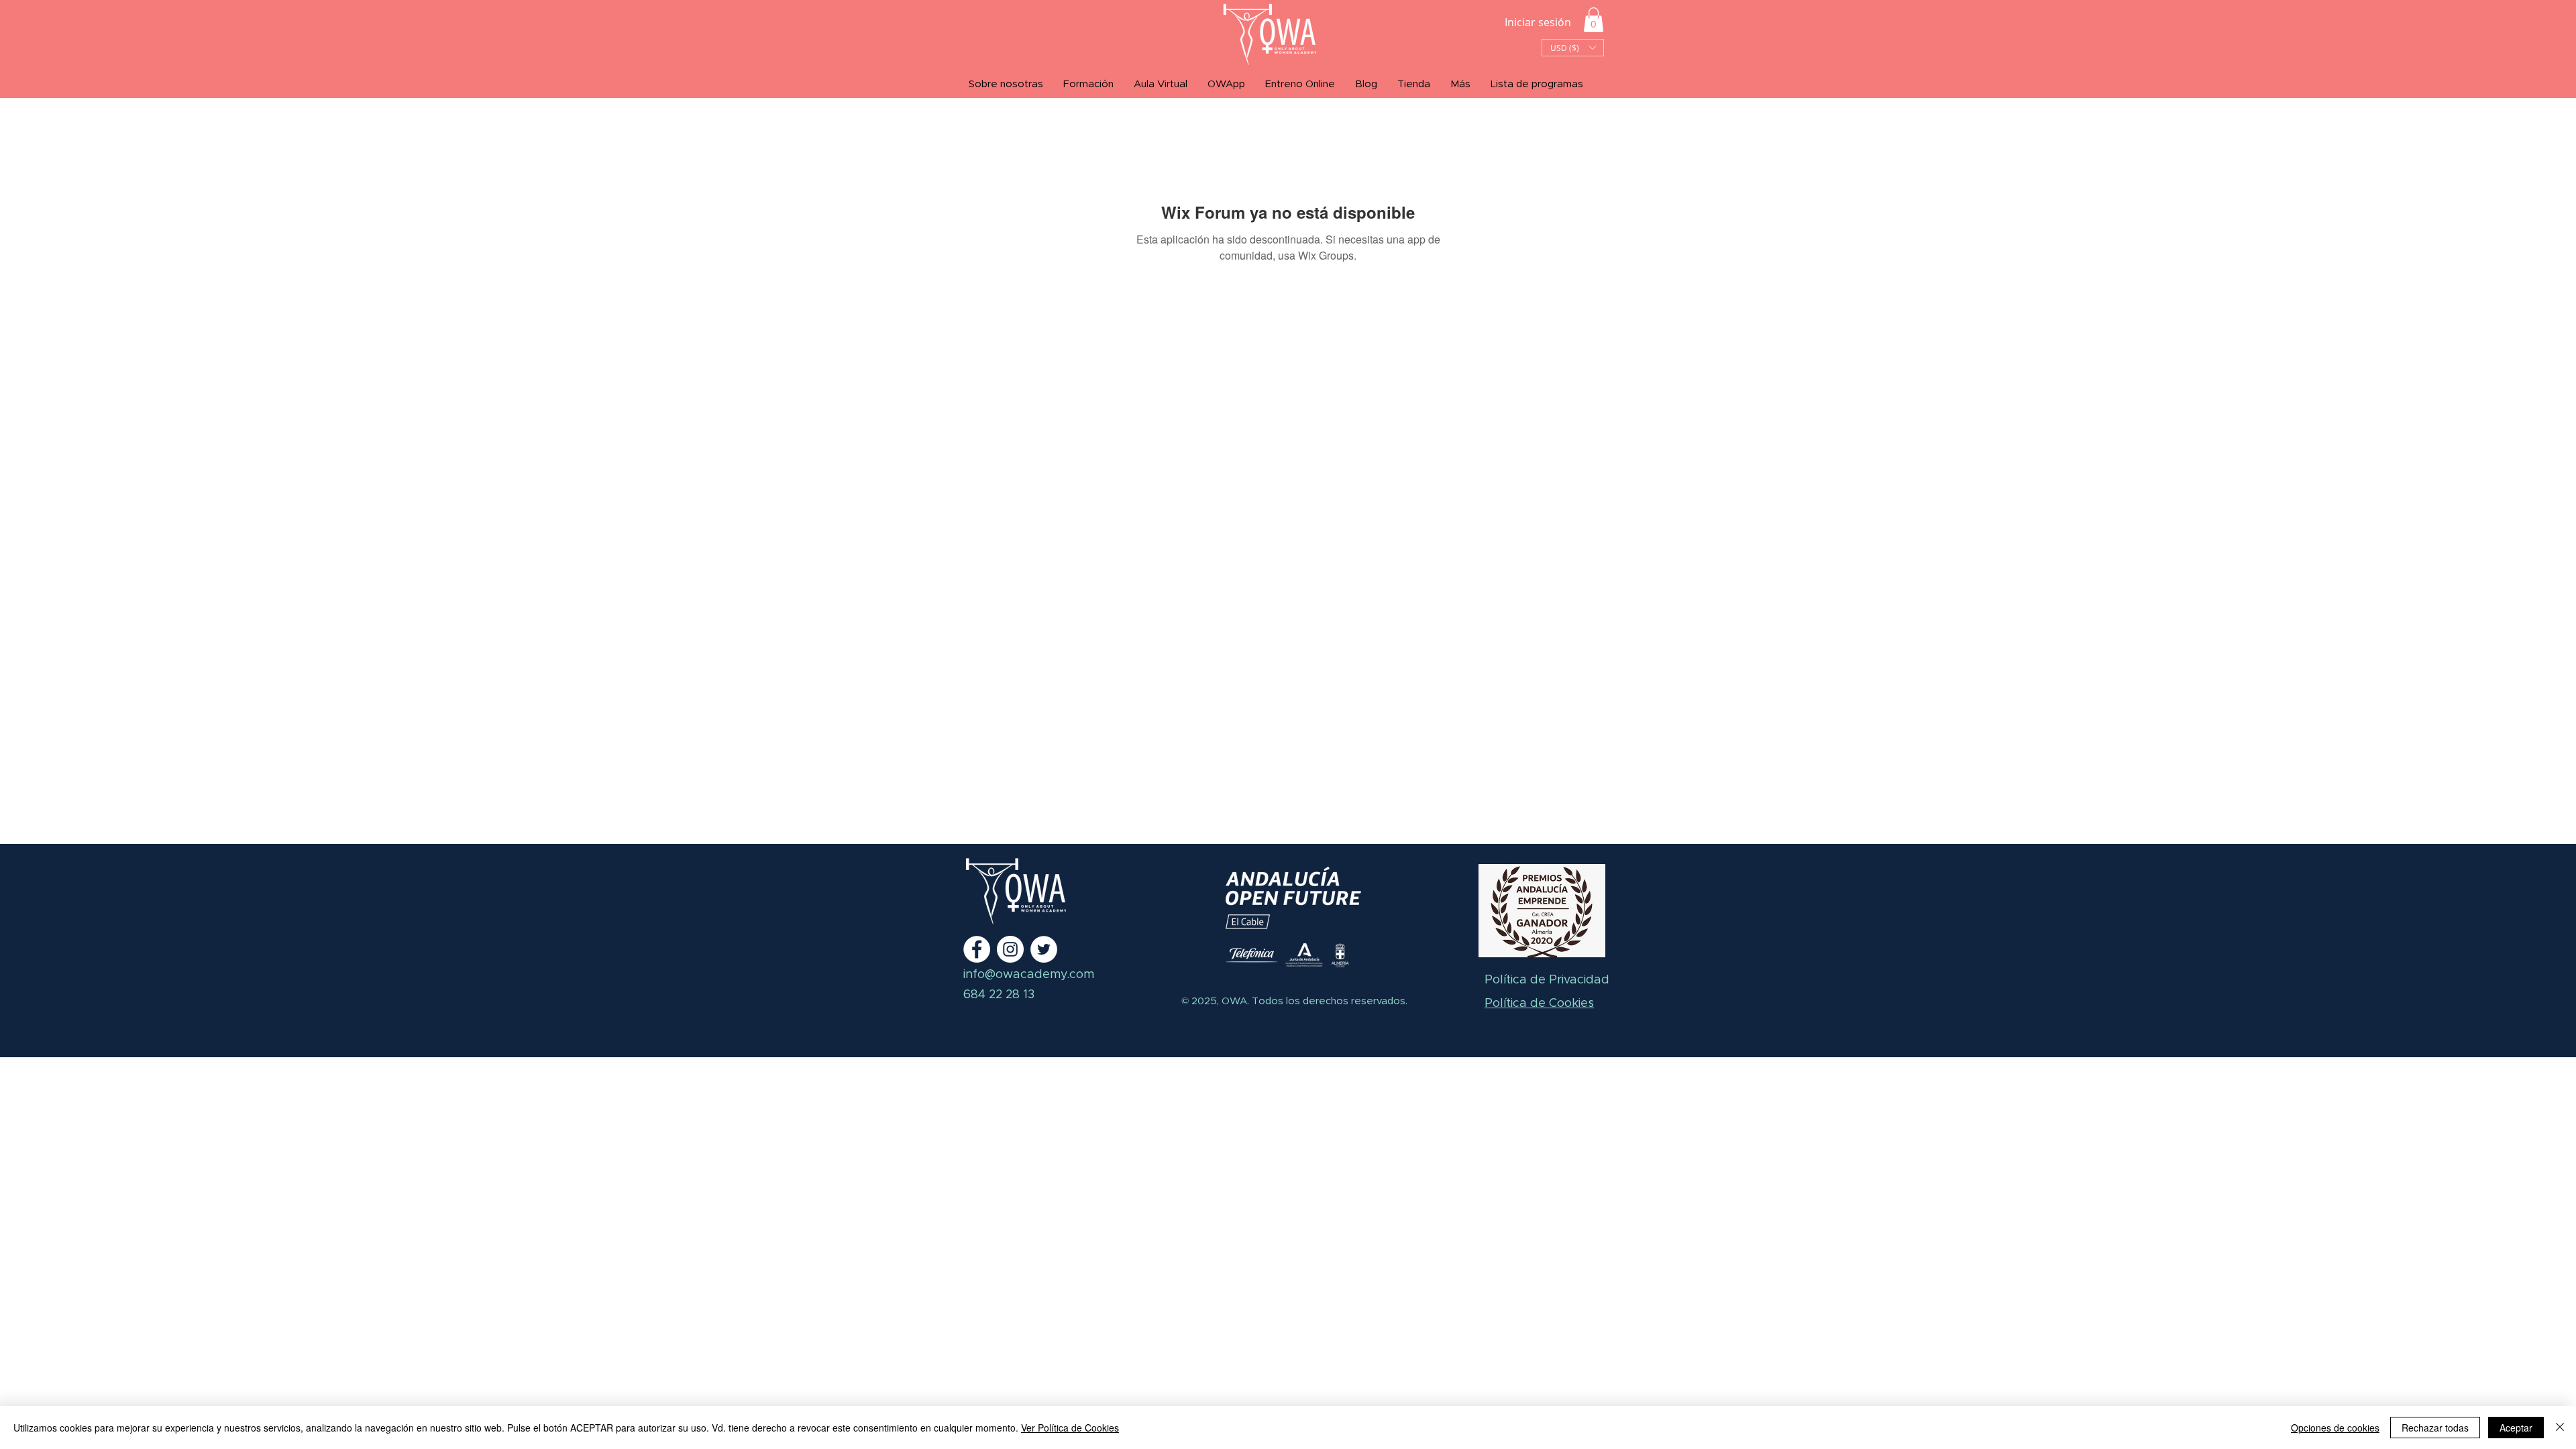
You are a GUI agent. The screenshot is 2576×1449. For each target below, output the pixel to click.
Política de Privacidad (1547, 980)
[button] (1594, 20)
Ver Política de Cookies (1070, 1428)
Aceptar (2516, 1428)
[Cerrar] (2560, 1428)
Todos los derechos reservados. (1328, 1001)
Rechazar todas (2435, 1428)
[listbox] (1573, 48)
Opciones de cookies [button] (2335, 1428)
